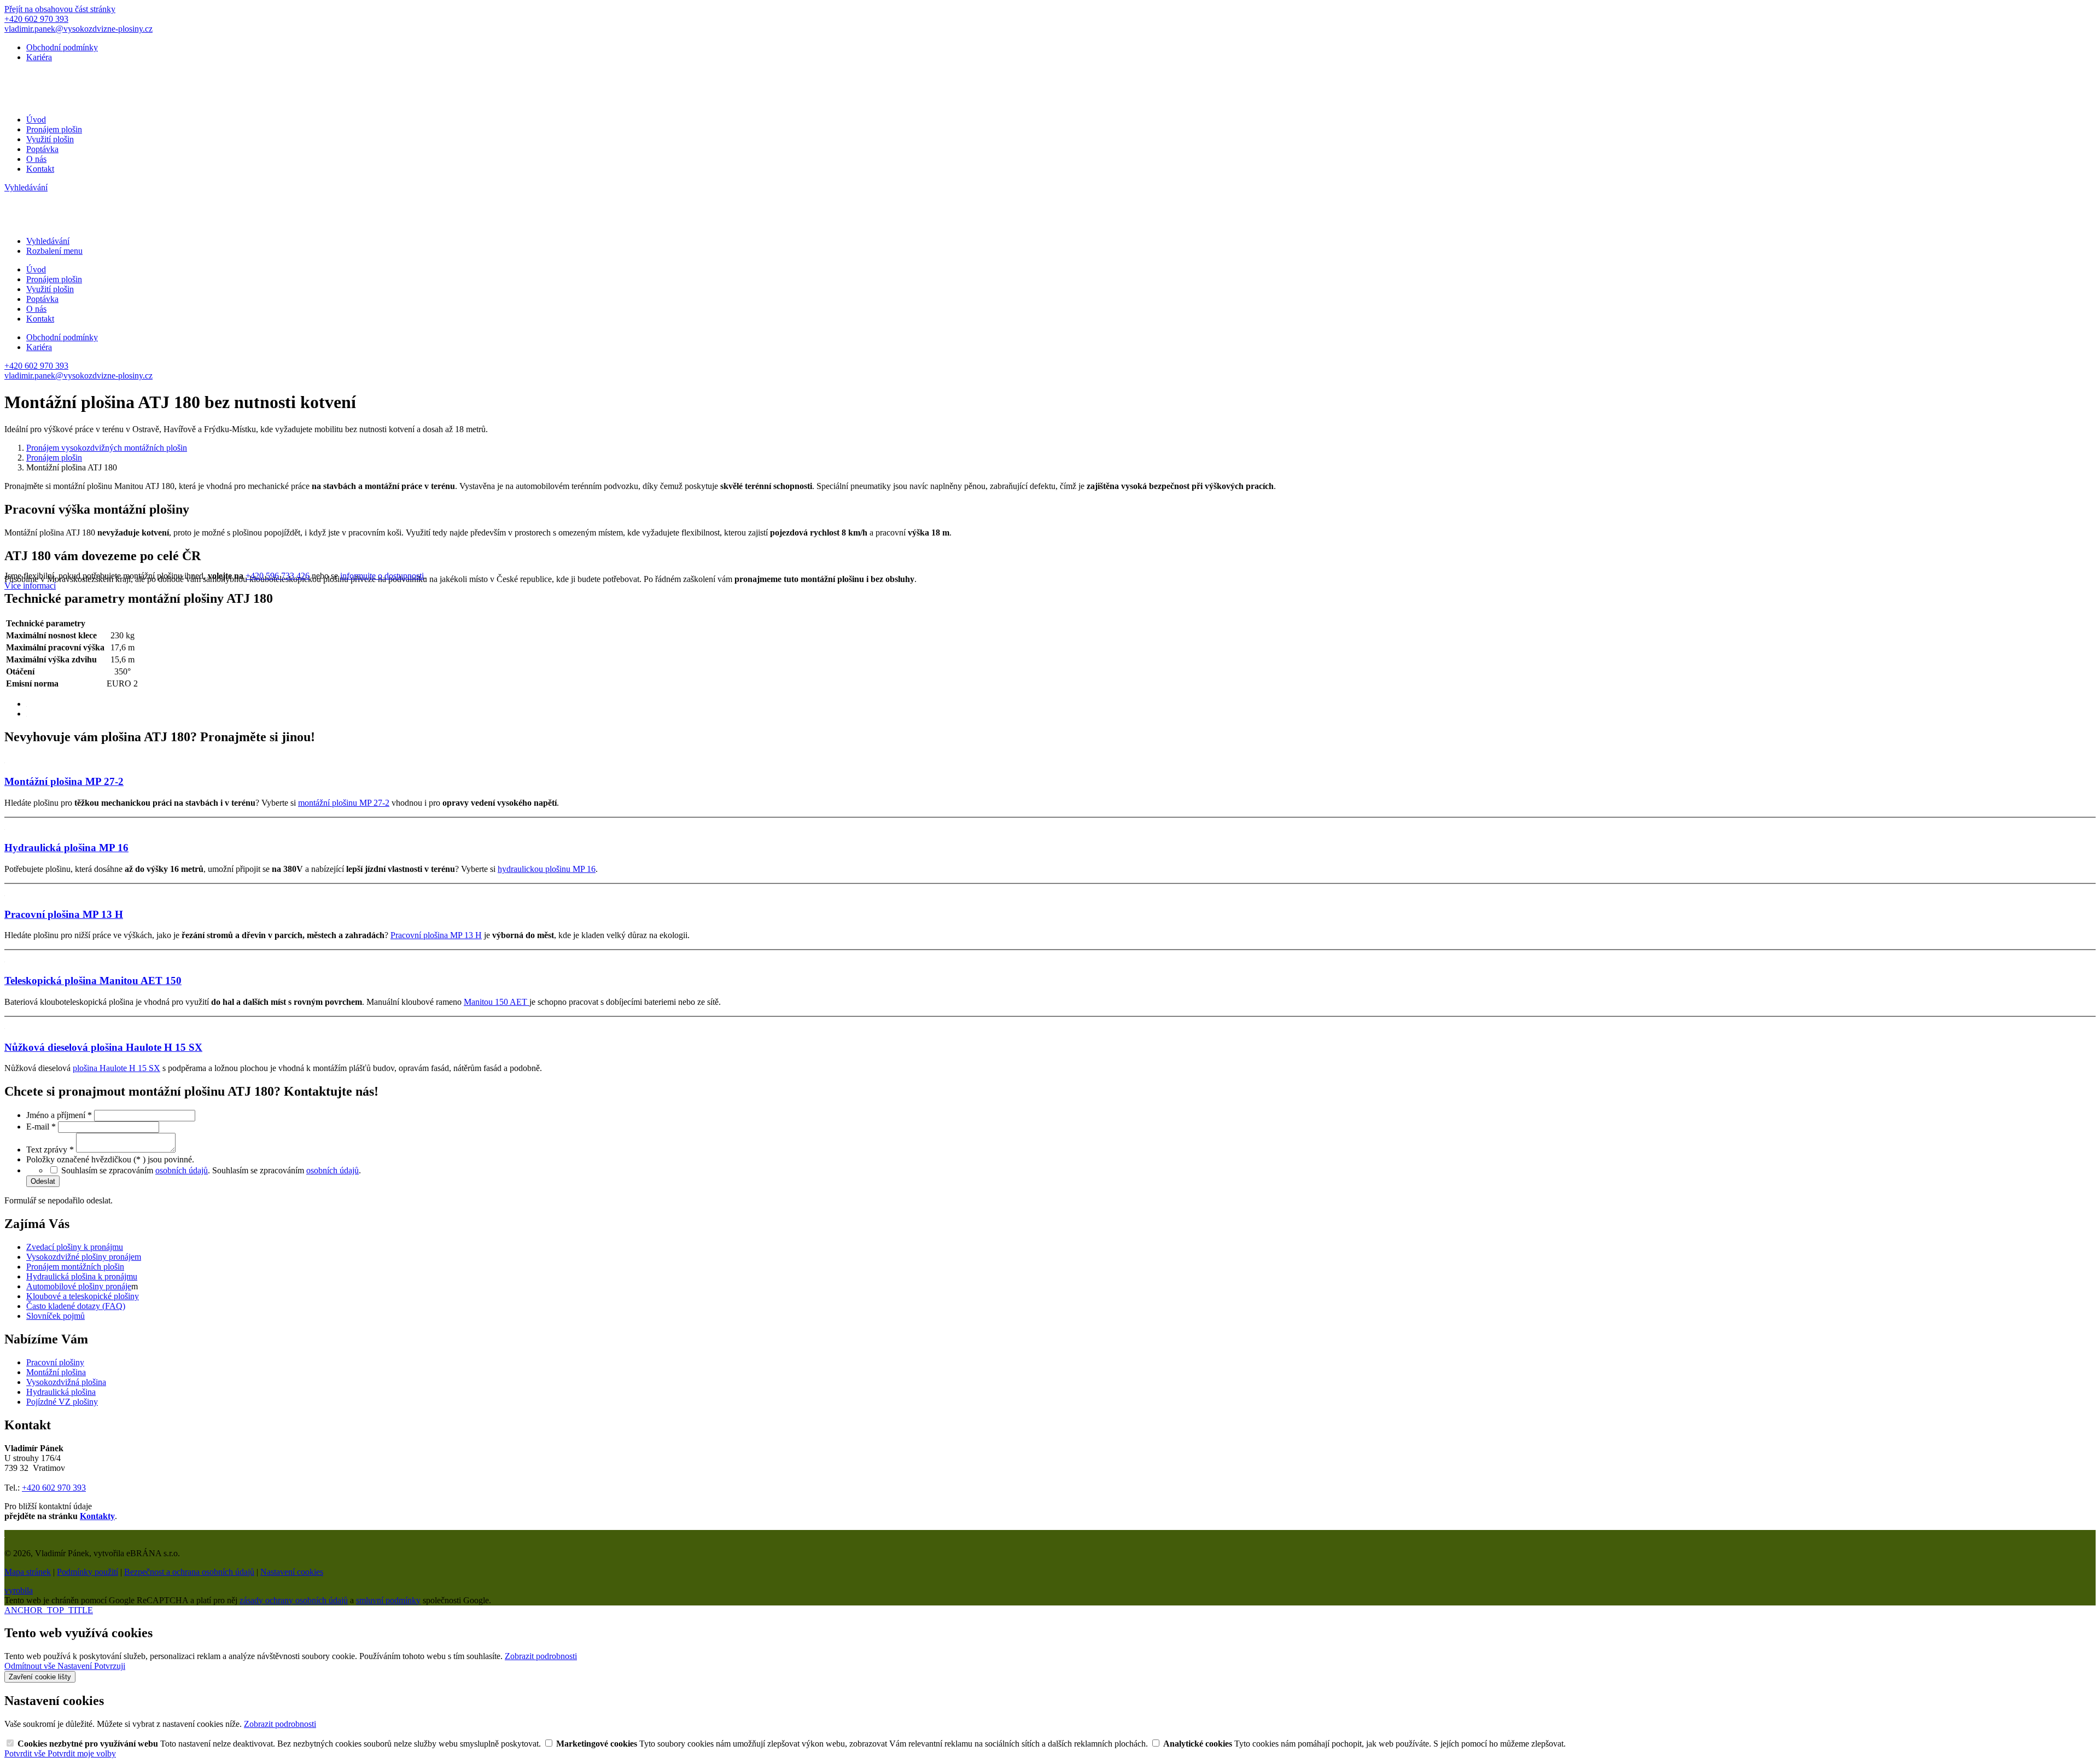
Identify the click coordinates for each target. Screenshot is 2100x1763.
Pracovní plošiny (55, 1362)
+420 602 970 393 (54, 1488)
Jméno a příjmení (59, 1115)
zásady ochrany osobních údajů (294, 1600)
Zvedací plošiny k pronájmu (75, 1247)
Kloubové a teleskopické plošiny (83, 1296)
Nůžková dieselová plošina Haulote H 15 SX (103, 1047)
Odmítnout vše (31, 1666)
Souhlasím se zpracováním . (287, 1170)
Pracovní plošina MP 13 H (64, 914)
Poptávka (42, 149)
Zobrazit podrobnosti (541, 1656)
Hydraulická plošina (61, 1392)
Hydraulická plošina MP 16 (66, 848)
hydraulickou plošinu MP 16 (547, 869)
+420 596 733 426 (278, 576)
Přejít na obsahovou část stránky (60, 9)
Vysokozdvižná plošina (66, 1382)
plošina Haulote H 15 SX (116, 1068)
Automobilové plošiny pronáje (79, 1286)
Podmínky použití (87, 1572)
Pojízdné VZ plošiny (62, 1402)
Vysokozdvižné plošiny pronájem (84, 1257)
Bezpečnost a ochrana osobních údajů (189, 1572)
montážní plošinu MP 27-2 (344, 803)
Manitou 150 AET (497, 1002)
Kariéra (39, 57)
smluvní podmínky (388, 1600)
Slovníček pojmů (56, 1316)
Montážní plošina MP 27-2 (64, 781)
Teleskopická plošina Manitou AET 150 (93, 981)
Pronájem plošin (54, 129)
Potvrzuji (110, 1666)
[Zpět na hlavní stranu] (141, 101)
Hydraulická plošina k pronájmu (82, 1276)
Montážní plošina (56, 1372)
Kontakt (40, 169)
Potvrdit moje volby (82, 1753)
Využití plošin (50, 139)
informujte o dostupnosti (382, 576)
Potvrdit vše (26, 1753)
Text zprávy (50, 1150)
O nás (36, 159)
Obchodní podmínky (62, 47)
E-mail (41, 1127)
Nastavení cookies (292, 1572)
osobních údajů (182, 1170)
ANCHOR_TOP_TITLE (49, 1610)
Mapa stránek (28, 1572)
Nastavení (76, 1666)
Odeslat (43, 1181)
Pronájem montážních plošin (75, 1267)
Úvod (36, 120)
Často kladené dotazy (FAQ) (76, 1306)
